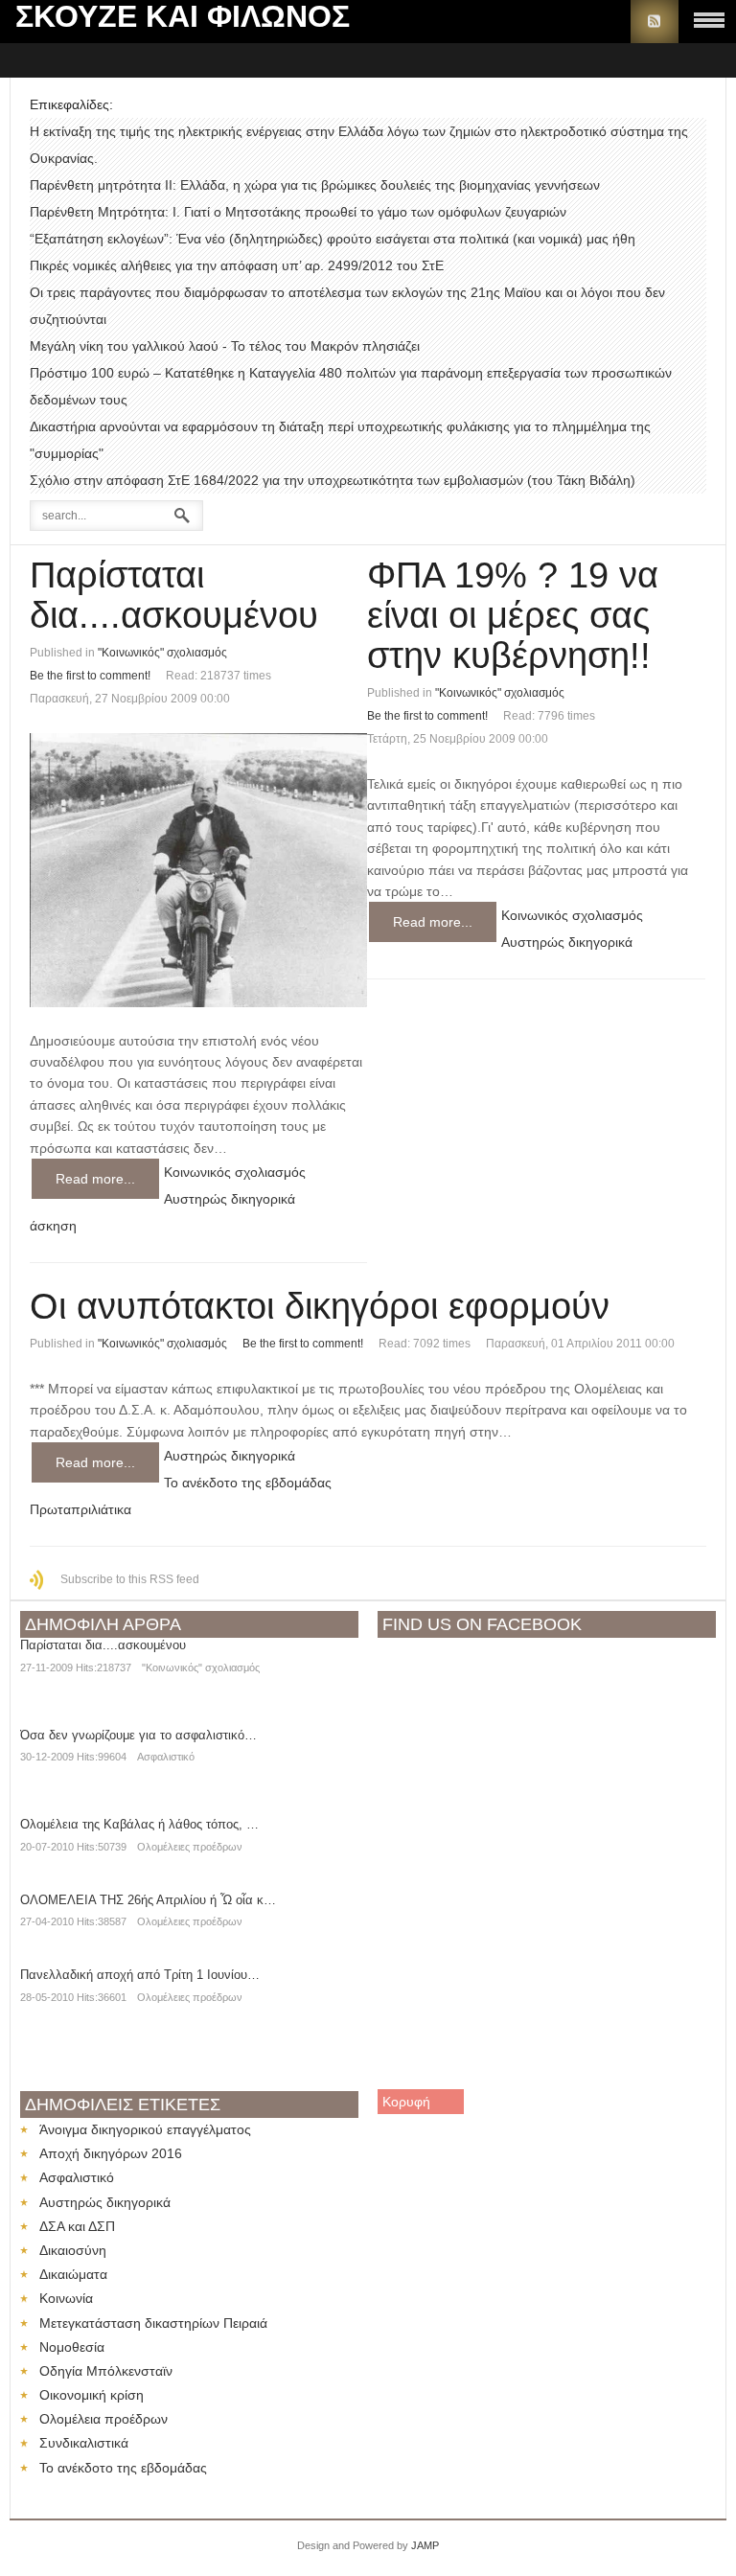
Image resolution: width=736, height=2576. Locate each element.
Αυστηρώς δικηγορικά (230, 1199)
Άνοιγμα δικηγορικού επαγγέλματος (145, 2129)
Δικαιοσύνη (73, 2250)
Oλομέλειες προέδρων (190, 1847)
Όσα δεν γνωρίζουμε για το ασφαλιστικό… (138, 1735)
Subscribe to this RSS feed (130, 1579)
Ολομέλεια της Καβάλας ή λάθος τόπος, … (139, 1824)
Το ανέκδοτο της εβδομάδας (248, 1483)
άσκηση (53, 1226)
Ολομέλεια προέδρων (103, 2419)
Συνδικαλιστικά (84, 2443)
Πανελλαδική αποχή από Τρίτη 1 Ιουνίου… (140, 1975)
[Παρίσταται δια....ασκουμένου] (198, 870)
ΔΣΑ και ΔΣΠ (77, 2226)
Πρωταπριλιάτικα (80, 1509)
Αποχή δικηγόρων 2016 (111, 2153)
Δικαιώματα (73, 2274)
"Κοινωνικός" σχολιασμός (162, 653)
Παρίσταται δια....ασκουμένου (174, 595)
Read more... (95, 1179)
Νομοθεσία (72, 2347)
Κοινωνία (66, 2298)
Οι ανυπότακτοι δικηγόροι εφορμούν (320, 1306)
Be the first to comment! (90, 676)
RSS (655, 22)
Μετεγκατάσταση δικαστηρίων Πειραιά (153, 2323)
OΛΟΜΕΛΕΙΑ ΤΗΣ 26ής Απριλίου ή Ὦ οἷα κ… (148, 1900)
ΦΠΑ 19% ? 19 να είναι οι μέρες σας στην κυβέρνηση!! (513, 615)
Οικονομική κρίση (92, 2395)
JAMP (425, 2545)
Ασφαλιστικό (166, 1757)
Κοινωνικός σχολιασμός (235, 1172)
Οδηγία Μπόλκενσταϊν (106, 2371)
